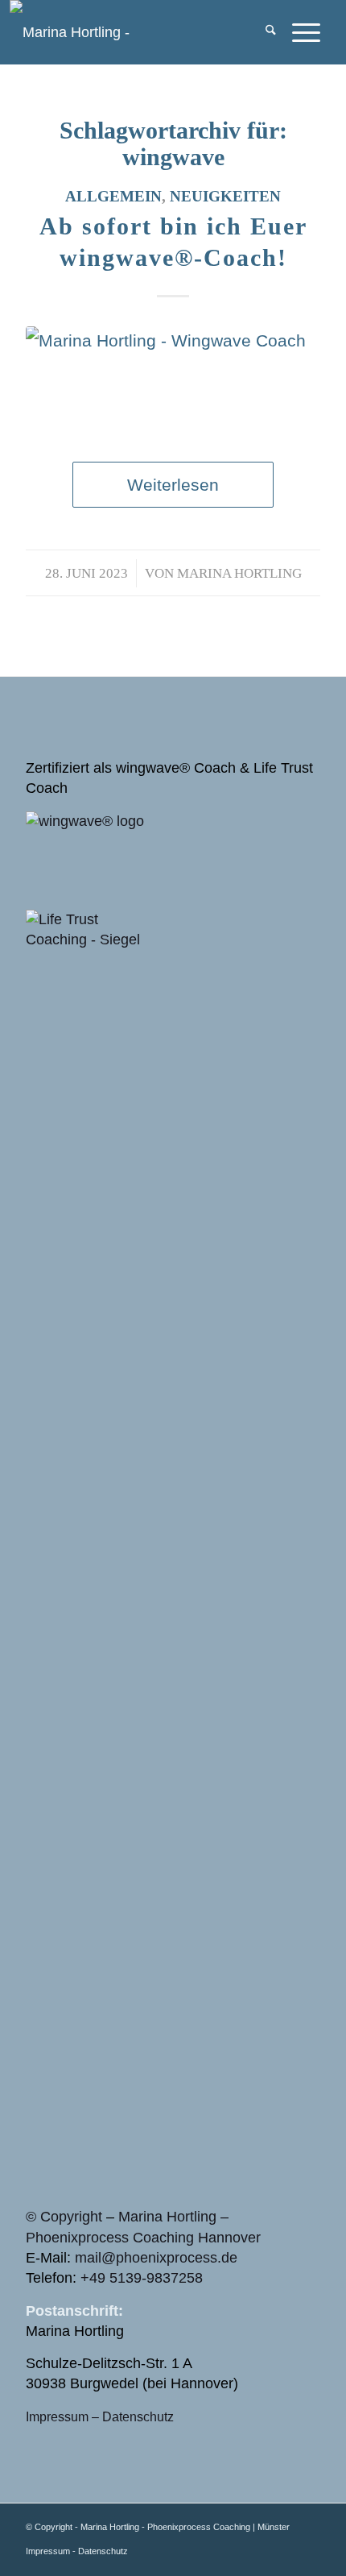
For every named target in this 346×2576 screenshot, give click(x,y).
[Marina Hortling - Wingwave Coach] (173, 378)
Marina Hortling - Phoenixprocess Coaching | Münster (185, 2527)
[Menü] (298, 32)
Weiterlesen (173, 485)
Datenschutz (138, 2416)
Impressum (57, 2416)
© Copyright (64, 2217)
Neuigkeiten (225, 196)
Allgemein (113, 196)
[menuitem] (263, 32)
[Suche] (263, 32)
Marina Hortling (239, 573)
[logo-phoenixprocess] (127, 32)
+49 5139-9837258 (142, 2278)
